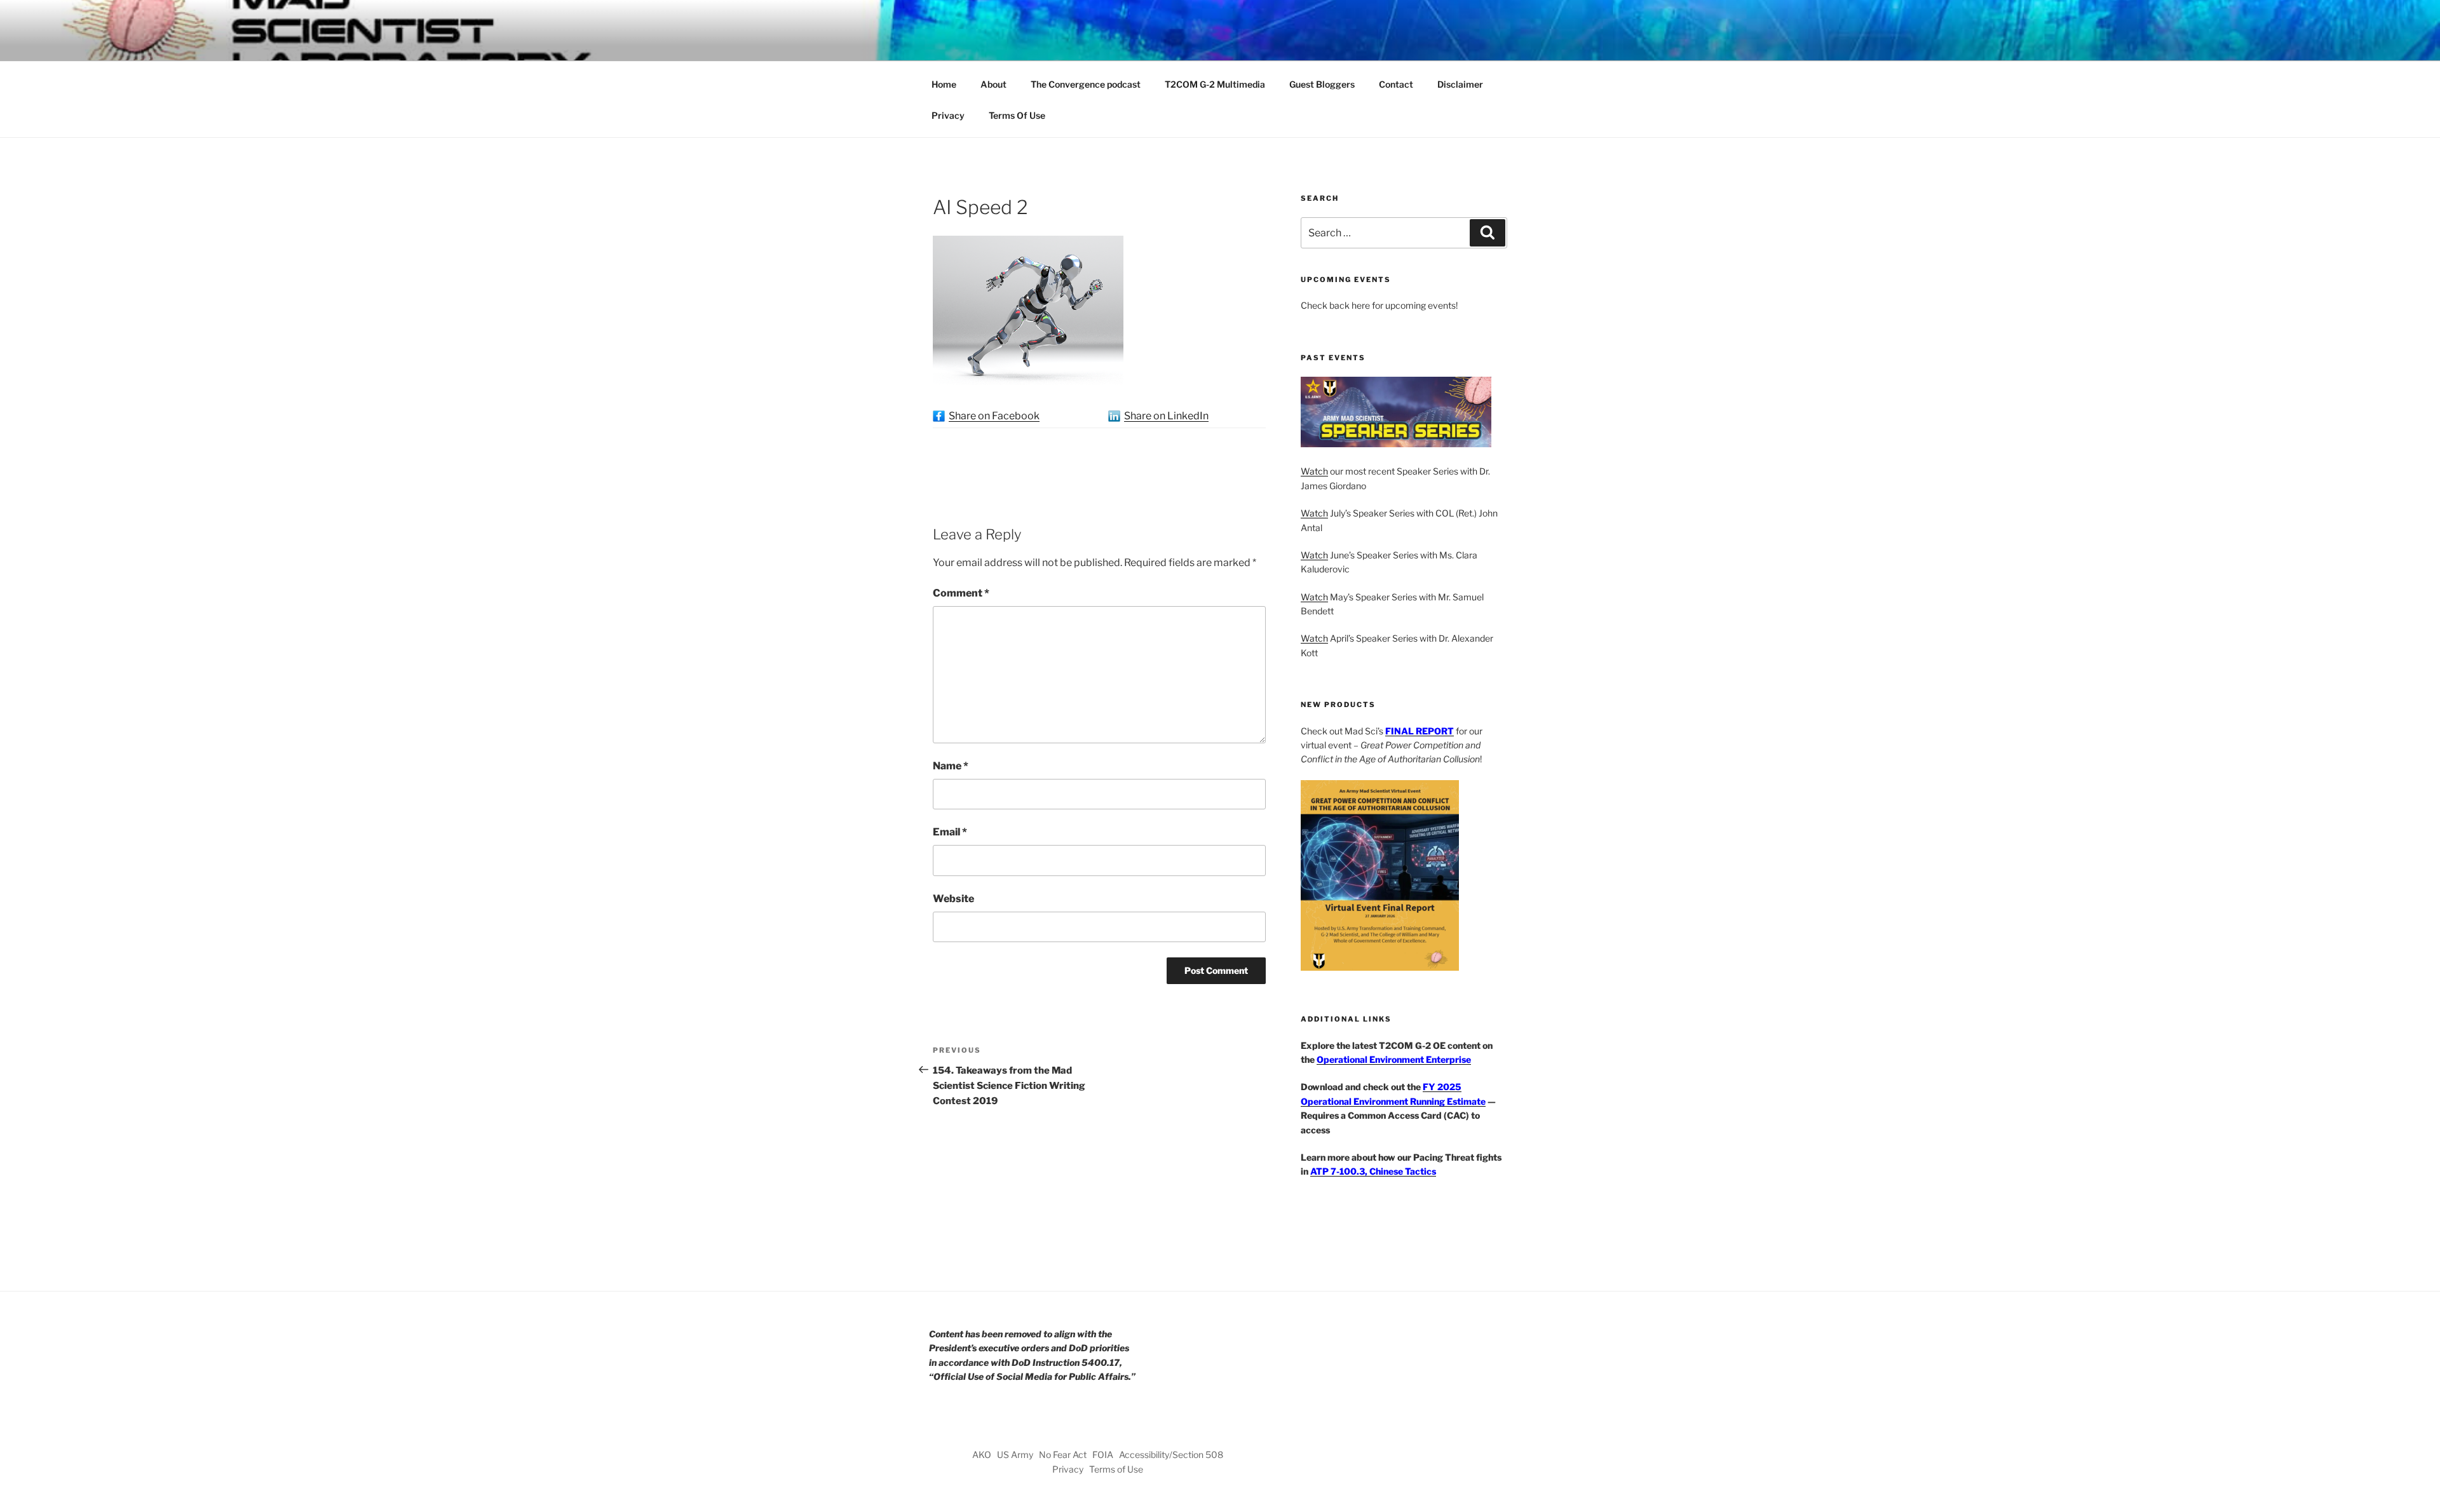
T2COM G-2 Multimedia (1215, 84)
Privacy (948, 115)
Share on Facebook (994, 416)
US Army (1015, 1455)
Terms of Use (1116, 1469)
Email (950, 832)
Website (953, 899)
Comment (961, 593)
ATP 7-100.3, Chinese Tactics (1373, 1171)
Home (944, 84)
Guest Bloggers (1322, 84)
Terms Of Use (1017, 115)
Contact (1396, 84)
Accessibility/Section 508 (1171, 1455)
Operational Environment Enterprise (1394, 1059)
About (993, 84)
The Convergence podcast (1086, 84)
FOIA (1103, 1455)
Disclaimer (1460, 84)
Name (951, 766)
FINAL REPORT (1420, 731)
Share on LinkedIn (1166, 416)
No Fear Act (1063, 1455)
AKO (982, 1455)
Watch (1314, 471)
